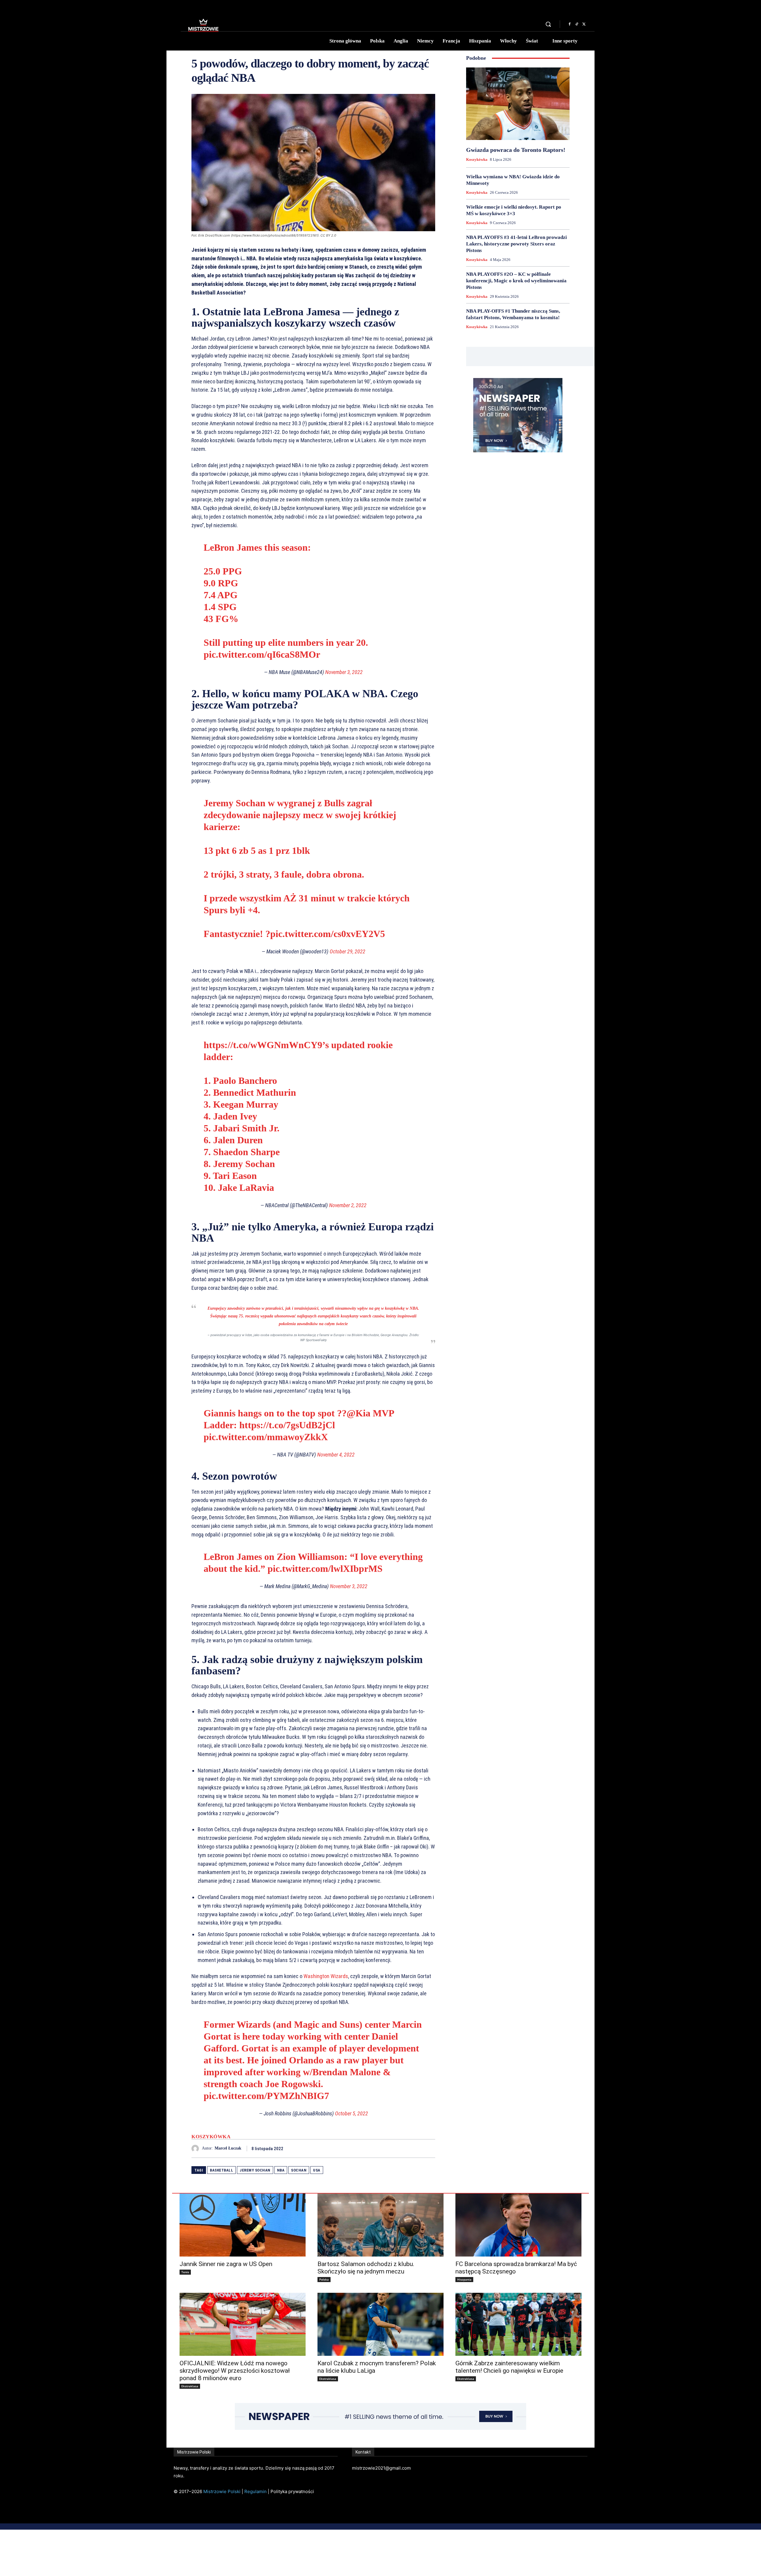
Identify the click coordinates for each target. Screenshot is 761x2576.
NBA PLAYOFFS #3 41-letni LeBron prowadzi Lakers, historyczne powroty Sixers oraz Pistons (516, 244)
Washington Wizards (326, 1976)
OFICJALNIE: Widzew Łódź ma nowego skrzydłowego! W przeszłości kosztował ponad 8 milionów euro (235, 2371)
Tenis (185, 2272)
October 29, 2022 (348, 951)
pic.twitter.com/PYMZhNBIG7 (266, 2096)
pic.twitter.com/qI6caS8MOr (262, 654)
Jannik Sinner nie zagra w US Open (226, 2264)
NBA (281, 2170)
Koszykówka (211, 2137)
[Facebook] (570, 24)
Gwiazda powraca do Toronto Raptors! (516, 150)
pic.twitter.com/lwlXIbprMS (325, 1569)
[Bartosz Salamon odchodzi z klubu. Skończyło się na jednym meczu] (380, 2225)
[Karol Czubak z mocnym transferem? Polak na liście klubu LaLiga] (380, 2324)
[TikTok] (577, 24)
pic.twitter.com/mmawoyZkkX (266, 1437)
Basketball (221, 2170)
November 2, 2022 (348, 1205)
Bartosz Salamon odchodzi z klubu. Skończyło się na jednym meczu (366, 2268)
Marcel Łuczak (228, 2148)
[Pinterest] (416, 2148)
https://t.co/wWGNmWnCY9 (263, 1045)
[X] (584, 24)
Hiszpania (464, 2279)
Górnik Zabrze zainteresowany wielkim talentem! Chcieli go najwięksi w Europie (509, 2367)
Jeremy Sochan (255, 2170)
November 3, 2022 (344, 672)
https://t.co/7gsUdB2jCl (287, 1425)
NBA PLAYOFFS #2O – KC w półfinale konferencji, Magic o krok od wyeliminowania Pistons (516, 281)
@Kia (359, 1413)
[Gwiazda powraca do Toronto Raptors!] (518, 104)
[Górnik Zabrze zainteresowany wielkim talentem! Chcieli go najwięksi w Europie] (518, 2324)
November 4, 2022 (336, 1455)
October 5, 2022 (352, 2113)
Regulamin (255, 2491)
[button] (548, 24)
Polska (324, 2279)
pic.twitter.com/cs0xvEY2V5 (328, 934)
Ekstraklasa (190, 2386)
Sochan (299, 2170)
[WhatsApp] (429, 2148)
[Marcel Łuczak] (197, 2148)
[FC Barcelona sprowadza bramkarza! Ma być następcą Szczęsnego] (518, 2225)
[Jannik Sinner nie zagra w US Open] (243, 2225)
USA (317, 2170)
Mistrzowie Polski (222, 2491)
